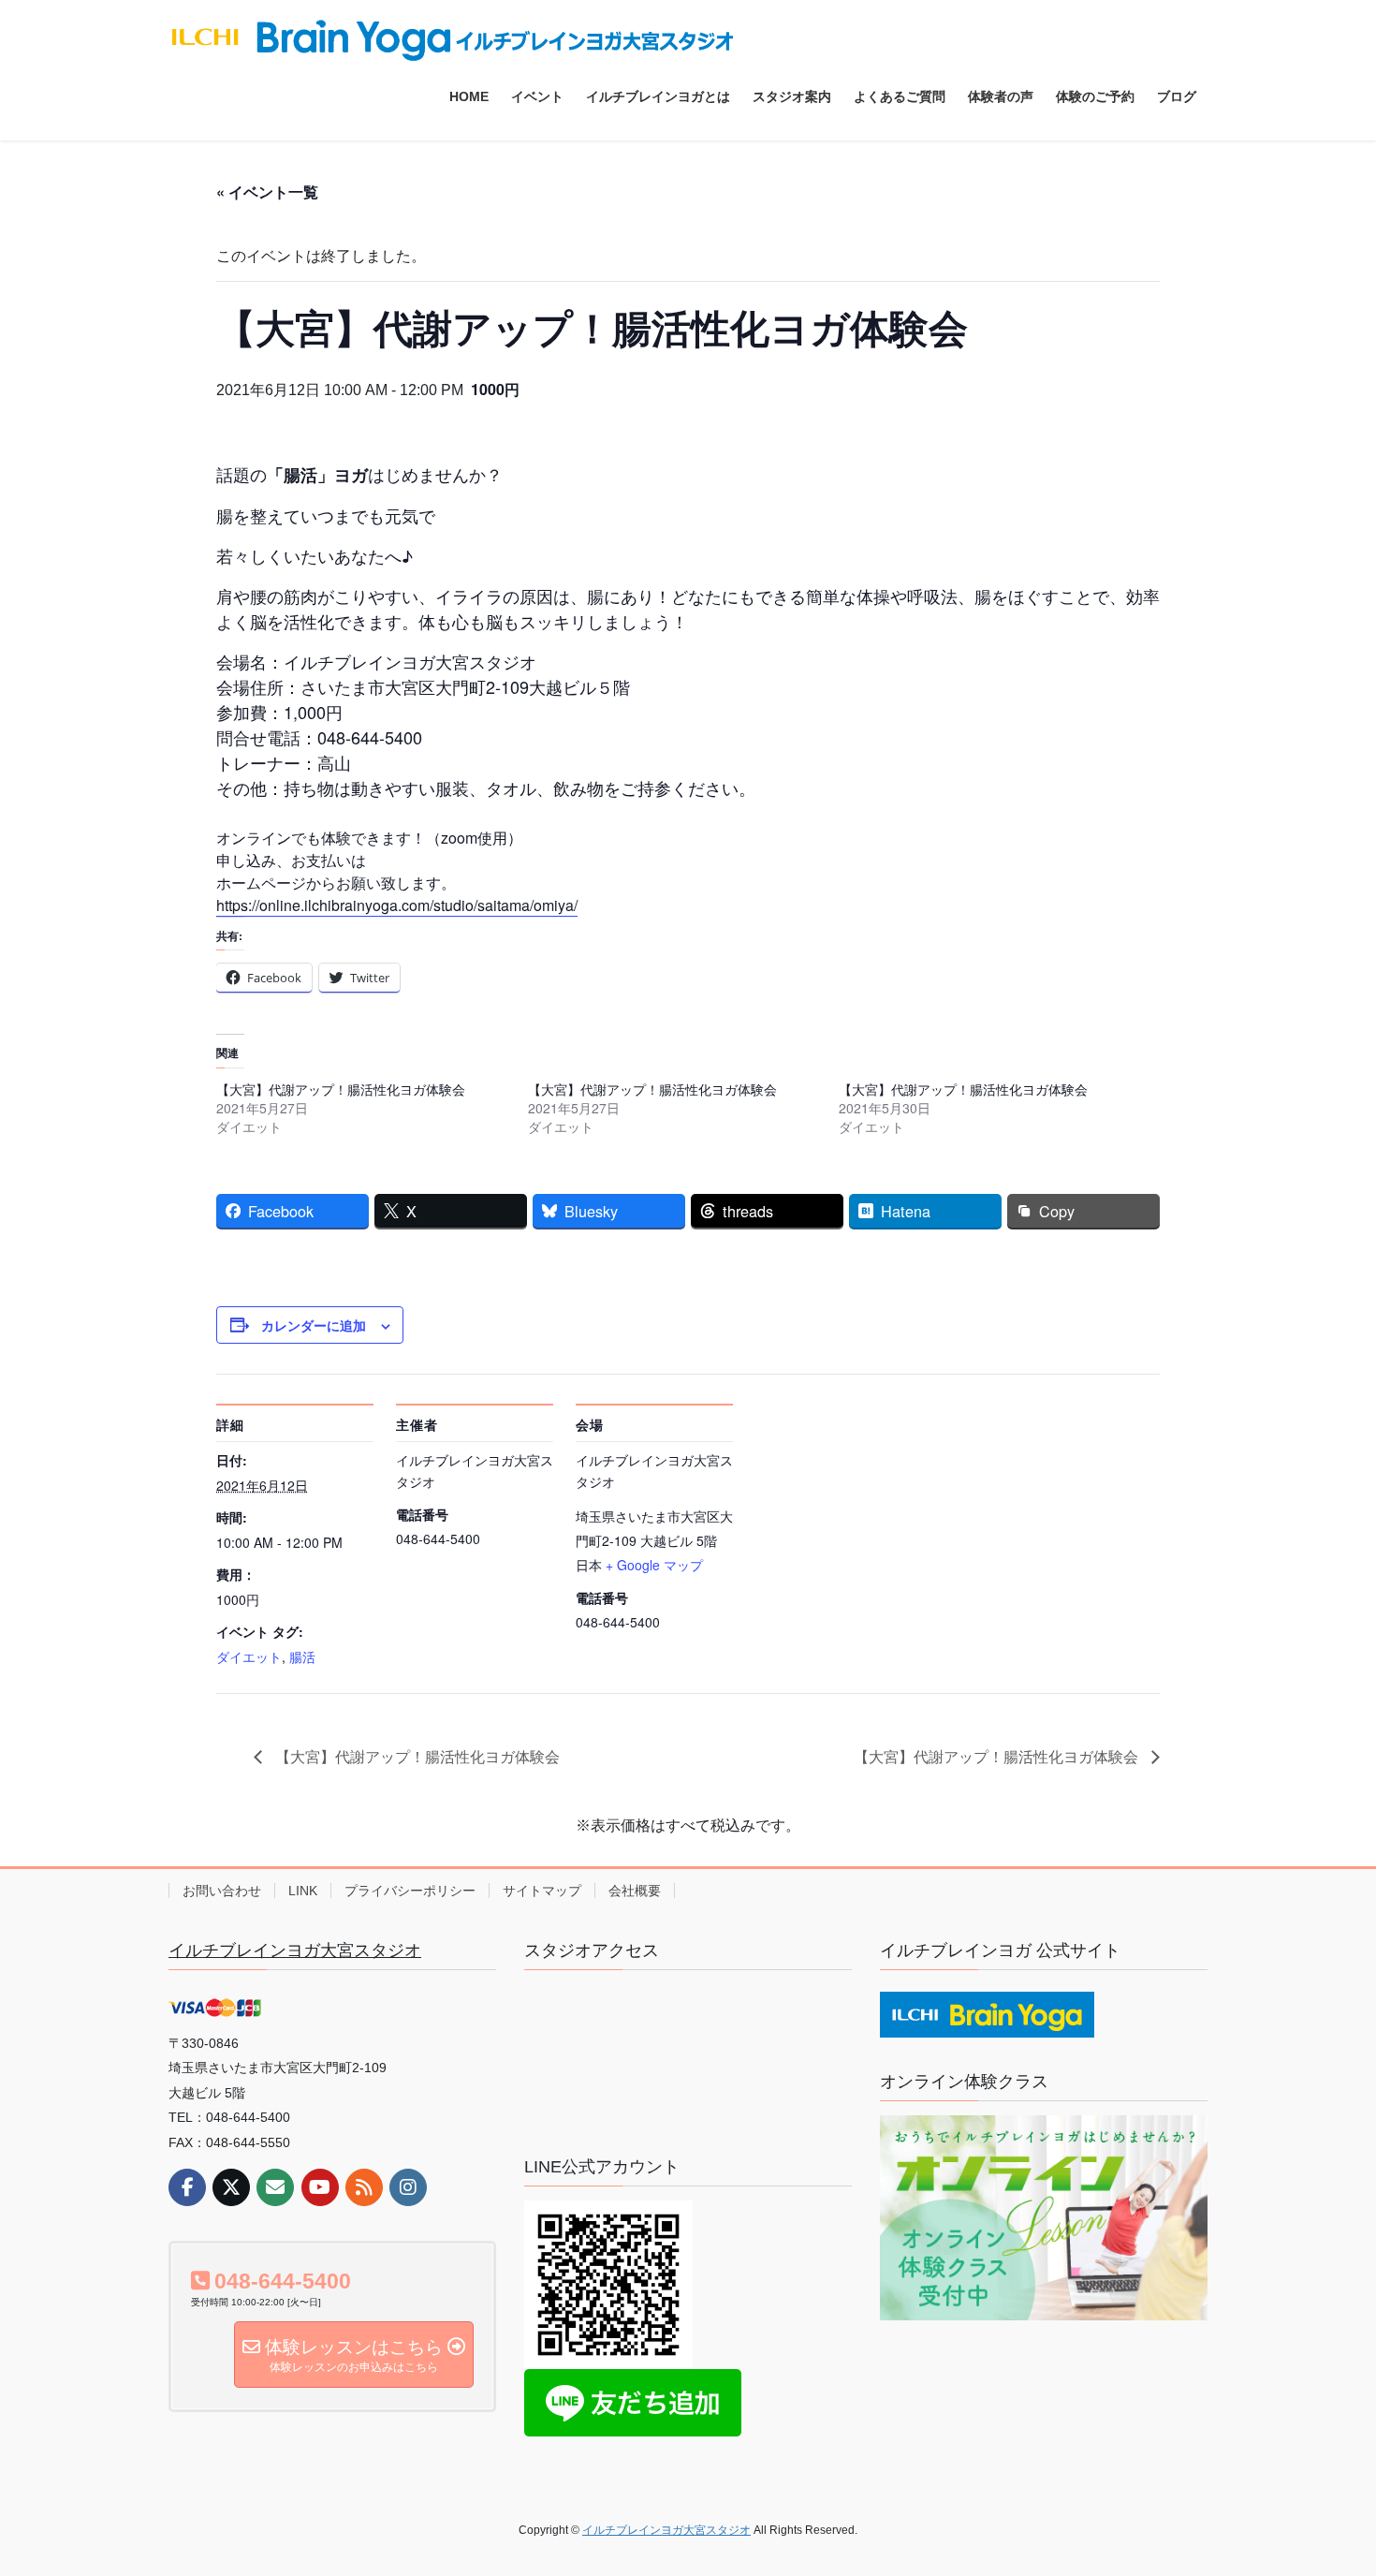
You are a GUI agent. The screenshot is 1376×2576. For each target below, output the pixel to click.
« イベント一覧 (267, 191)
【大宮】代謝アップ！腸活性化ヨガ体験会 (341, 1089)
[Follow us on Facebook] (187, 2187)
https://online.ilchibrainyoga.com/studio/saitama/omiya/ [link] (397, 905)
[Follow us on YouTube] (320, 2187)
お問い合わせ (222, 1891)
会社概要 (635, 1891)
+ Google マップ (654, 1565)
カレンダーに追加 (314, 1325)
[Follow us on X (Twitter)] (231, 2187)
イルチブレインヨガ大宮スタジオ (295, 1950)
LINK (303, 1891)
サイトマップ (542, 1891)
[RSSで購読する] (364, 2187)
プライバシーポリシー (410, 1891)
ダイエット (249, 1656)
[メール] (275, 2187)
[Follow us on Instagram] (408, 2187)
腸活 (302, 1656)
